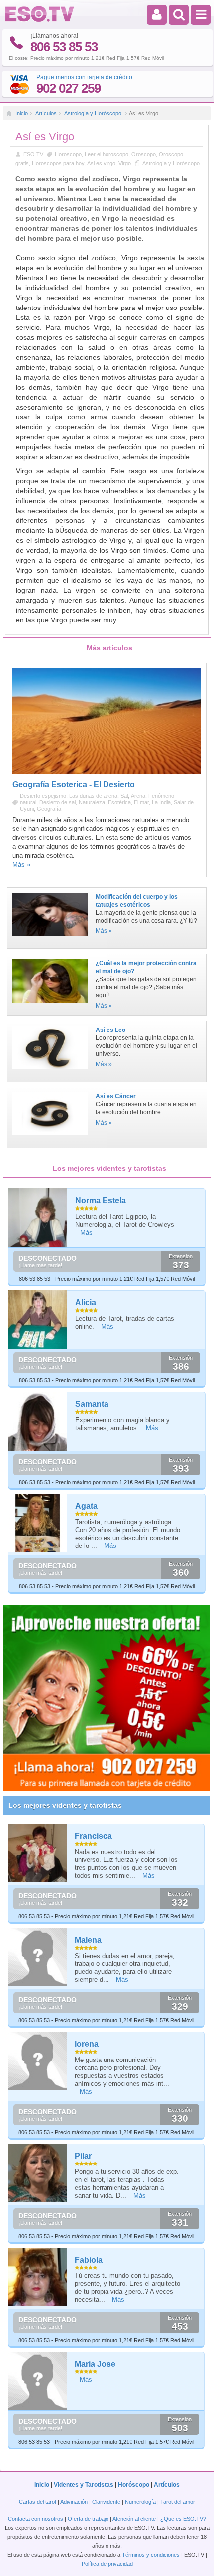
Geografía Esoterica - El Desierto (74, 784)
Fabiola (89, 2260)
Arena (138, 796)
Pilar (83, 2156)
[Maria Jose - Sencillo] (38, 2381)
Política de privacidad (107, 2564)
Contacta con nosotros (36, 2519)
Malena (88, 1940)
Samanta (92, 1404)
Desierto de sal (57, 802)
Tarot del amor (178, 2502)
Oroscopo (144, 154)
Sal (124, 796)
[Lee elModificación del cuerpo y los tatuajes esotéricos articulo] (50, 939)
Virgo (125, 163)
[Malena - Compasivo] (38, 1957)
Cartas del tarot (38, 2502)
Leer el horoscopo (107, 154)
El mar (141, 802)
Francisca (93, 1836)
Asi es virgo (101, 163)
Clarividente (106, 2502)
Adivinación (74, 2502)
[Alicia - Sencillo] (38, 1320)
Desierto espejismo (43, 796)
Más (86, 1232)
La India (161, 802)
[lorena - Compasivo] (38, 2061)
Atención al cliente (134, 2519)
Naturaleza (92, 802)
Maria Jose (95, 2364)
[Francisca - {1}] (38, 1853)
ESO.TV (33, 154)
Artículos (46, 113)
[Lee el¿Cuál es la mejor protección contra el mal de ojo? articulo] (50, 1006)
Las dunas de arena (93, 796)
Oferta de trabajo (88, 2519)
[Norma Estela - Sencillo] (38, 1218)
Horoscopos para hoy (58, 163)
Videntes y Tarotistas (84, 2485)
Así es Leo (110, 1030)
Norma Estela (101, 1200)
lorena (87, 2044)
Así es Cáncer (116, 1096)
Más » (21, 865)
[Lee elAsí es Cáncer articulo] (50, 1138)
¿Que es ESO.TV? (183, 2519)
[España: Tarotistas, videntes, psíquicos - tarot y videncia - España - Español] (40, 20)
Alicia (86, 1302)
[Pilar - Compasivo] (38, 2173)
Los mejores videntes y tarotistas (65, 1805)
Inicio (22, 113)
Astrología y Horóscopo (93, 113)
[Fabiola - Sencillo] (38, 2277)
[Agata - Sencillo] (38, 1523)
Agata (86, 1506)
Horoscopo (68, 154)
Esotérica (119, 802)
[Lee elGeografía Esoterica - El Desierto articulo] (107, 772)
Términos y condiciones (151, 2555)
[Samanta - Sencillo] (38, 1421)
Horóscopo (134, 2485)
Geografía (49, 809)
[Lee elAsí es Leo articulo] (50, 1072)
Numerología (140, 2502)
